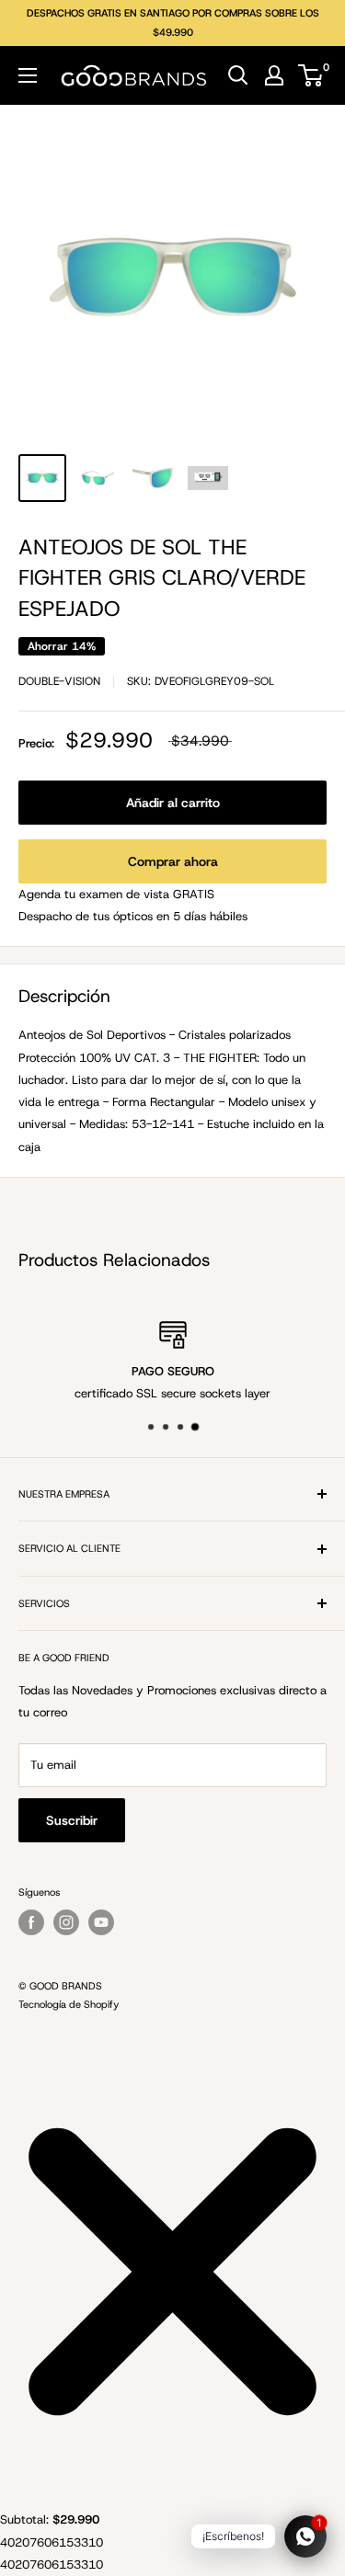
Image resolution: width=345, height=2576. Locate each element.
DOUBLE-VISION (59, 681)
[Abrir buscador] (238, 75)
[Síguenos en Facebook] (31, 1922)
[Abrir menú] (28, 75)
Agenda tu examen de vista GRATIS (116, 894)
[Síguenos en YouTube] (101, 1922)
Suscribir (72, 1820)
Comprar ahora (173, 861)
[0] (311, 75)
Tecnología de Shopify (69, 2004)
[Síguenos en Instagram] (66, 1922)
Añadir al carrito (173, 803)
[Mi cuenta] (274, 75)
